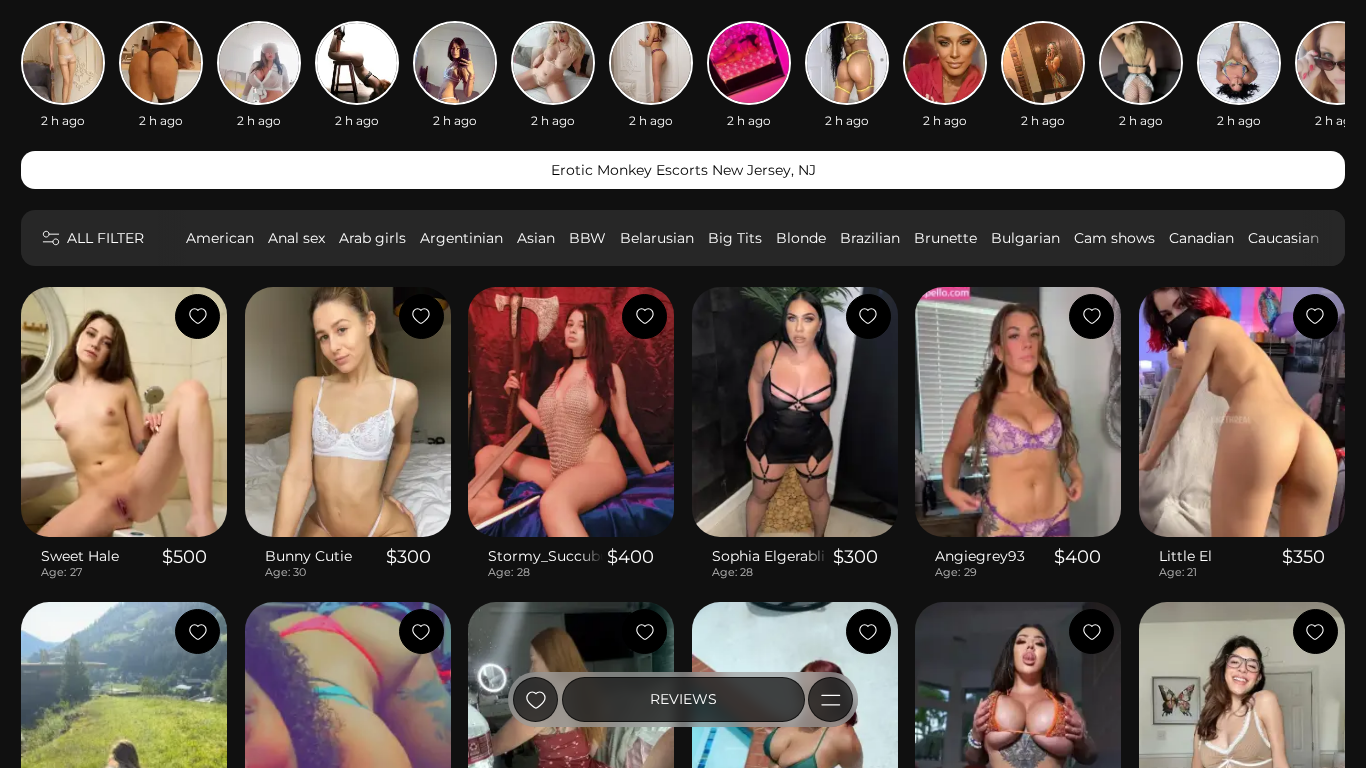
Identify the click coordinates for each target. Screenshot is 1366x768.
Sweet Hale (80, 556)
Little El (1185, 556)
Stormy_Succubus (545, 556)
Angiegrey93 (980, 556)
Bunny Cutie (308, 556)
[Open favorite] (535, 699)
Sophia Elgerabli (768, 556)
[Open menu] (830, 699)
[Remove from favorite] (197, 316)
